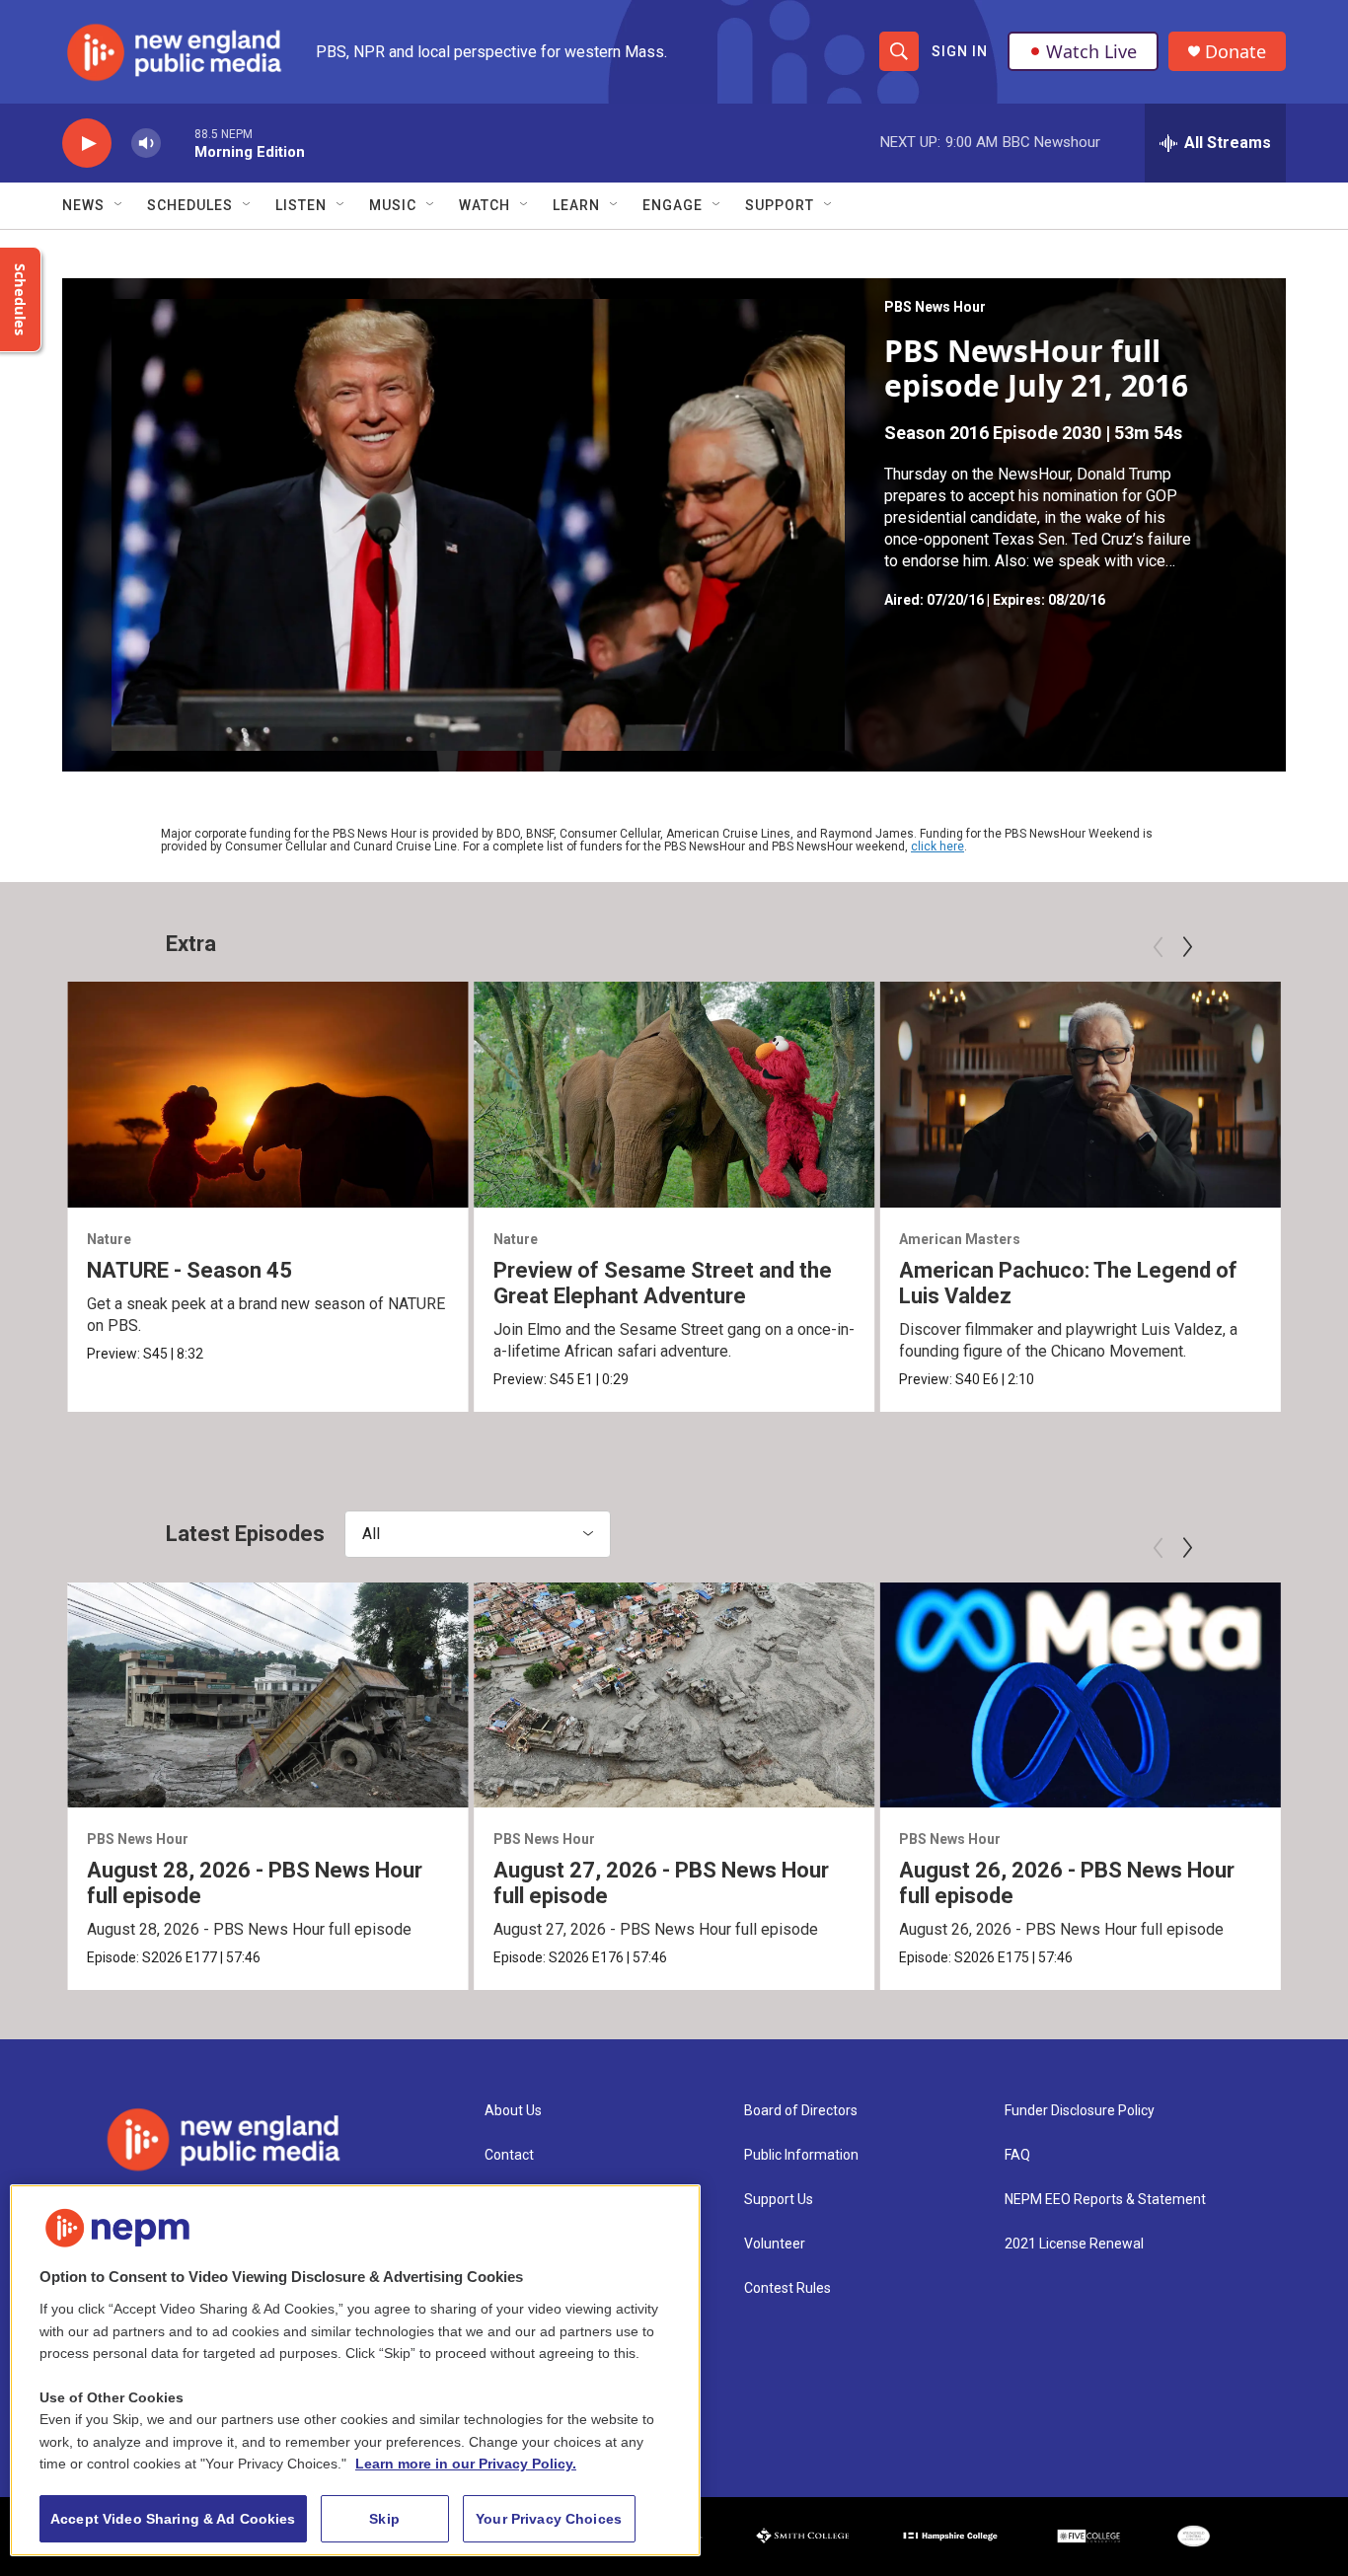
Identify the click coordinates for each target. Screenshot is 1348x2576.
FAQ (1017, 2155)
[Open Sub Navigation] (119, 205)
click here (937, 846)
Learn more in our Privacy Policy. (466, 2464)
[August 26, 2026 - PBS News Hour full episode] (1080, 1695)
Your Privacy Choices (549, 2519)
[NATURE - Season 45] (268, 1094)
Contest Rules (787, 2288)
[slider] (178, 143)
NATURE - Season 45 (189, 1270)
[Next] (1187, 947)
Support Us (779, 2200)
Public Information (801, 2155)
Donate (1236, 52)
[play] (87, 144)
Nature (109, 1239)
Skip (384, 2519)
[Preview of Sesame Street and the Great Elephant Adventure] (674, 1094)
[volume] (146, 144)
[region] (355, 2370)
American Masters (960, 1239)
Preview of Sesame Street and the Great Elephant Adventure (663, 1283)
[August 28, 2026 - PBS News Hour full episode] (268, 1695)
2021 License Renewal (1074, 2244)
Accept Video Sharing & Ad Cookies (173, 2519)
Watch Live (1091, 51)
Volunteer (775, 2244)
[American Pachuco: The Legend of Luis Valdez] (1080, 1094)
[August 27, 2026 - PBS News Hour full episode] (674, 1695)
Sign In (960, 51)
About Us (513, 2111)
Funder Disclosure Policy (1080, 2111)
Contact (509, 2155)
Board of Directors (801, 2111)
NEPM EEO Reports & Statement (1105, 2200)
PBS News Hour (935, 307)
